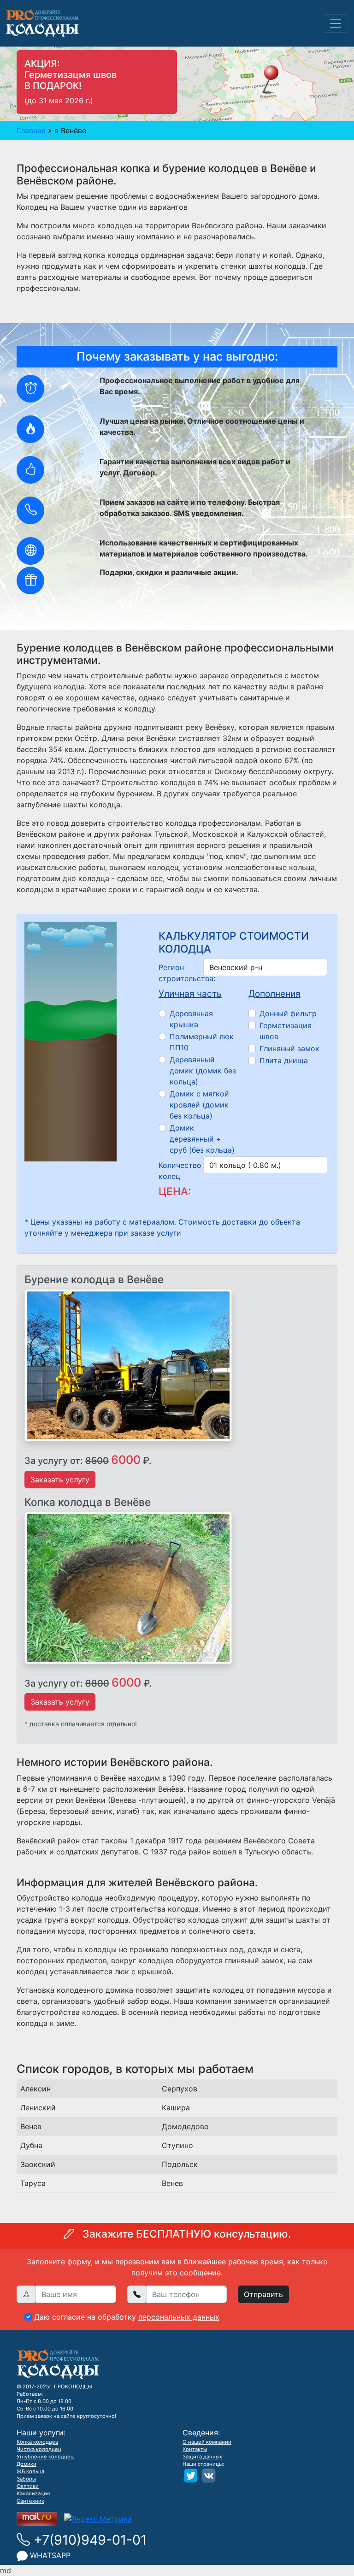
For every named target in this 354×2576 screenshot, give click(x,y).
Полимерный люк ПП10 (202, 1042)
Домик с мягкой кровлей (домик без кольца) (199, 1105)
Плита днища (284, 1060)
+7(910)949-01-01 (88, 2540)
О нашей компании (207, 2442)
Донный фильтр (288, 1013)
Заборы (26, 2479)
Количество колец (178, 1171)
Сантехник (30, 2501)
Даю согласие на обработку (127, 2317)
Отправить (263, 2294)
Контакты (195, 2449)
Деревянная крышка (191, 1019)
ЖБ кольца (30, 2471)
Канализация (33, 2493)
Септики (28, 2486)
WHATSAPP (49, 2555)
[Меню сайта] (336, 24)
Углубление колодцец (45, 2457)
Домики (27, 2464)
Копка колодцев (37, 2442)
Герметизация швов (286, 1031)
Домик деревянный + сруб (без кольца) (202, 1139)
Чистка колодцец (39, 2449)
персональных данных (179, 2317)
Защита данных (202, 2457)
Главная (31, 130)
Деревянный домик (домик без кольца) (203, 1071)
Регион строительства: (178, 973)
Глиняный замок (289, 1048)
